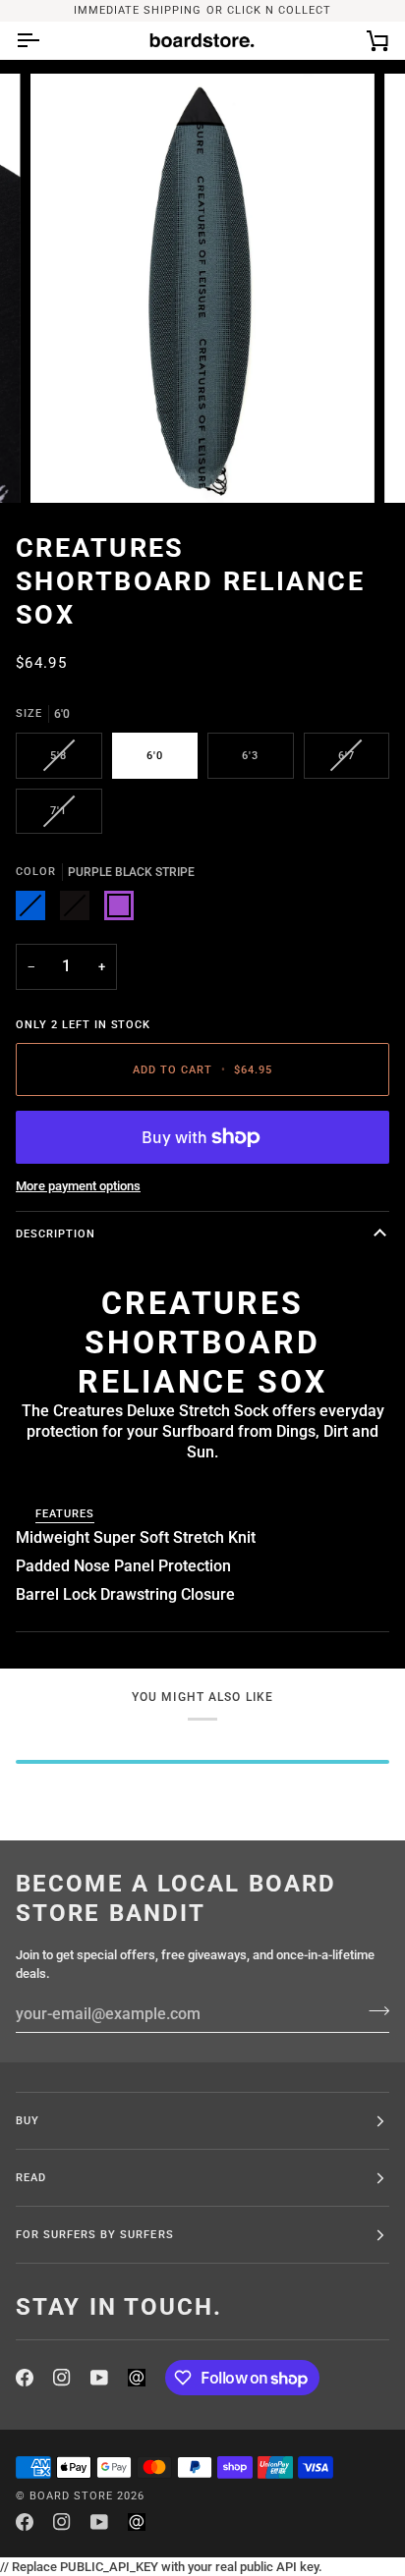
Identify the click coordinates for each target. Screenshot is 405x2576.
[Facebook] (25, 2378)
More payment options (78, 1186)
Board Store (71, 2495)
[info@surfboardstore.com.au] (137, 2378)
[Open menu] (45, 40)
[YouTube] (99, 2378)
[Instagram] (62, 2378)
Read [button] (31, 2177)
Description (56, 1233)
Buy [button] (28, 2120)
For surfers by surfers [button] (95, 2234)
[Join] (373, 2011)
